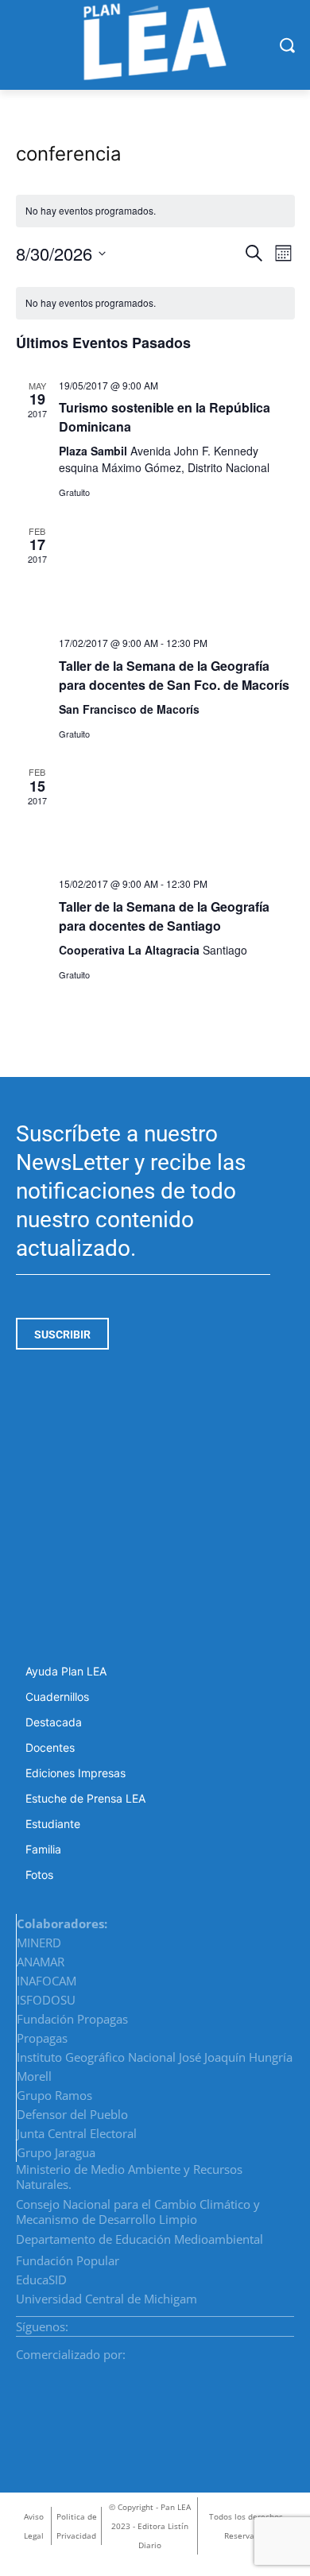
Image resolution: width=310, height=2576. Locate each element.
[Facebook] (231, 2322)
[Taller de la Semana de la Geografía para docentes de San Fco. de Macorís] (177, 574)
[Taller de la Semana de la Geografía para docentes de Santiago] (177, 815)
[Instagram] (250, 2322)
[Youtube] (289, 2322)
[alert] (155, 303)
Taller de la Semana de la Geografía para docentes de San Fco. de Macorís (174, 675)
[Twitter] (269, 2322)
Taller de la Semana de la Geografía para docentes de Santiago (164, 916)
